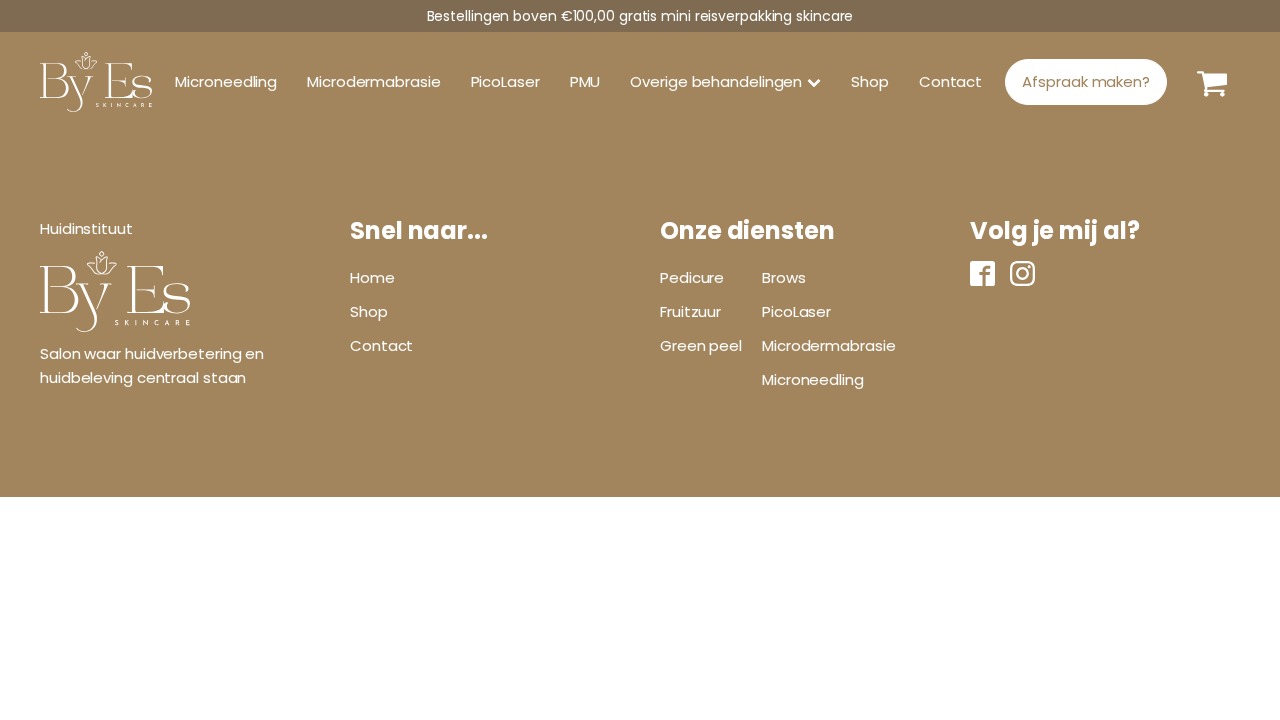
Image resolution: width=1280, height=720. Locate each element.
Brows (784, 277)
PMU (585, 81)
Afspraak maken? (1086, 81)
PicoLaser (505, 81)
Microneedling (226, 81)
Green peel (701, 345)
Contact (950, 81)
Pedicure (692, 277)
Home (372, 277)
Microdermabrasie (373, 81)
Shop (870, 81)
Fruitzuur (690, 311)
